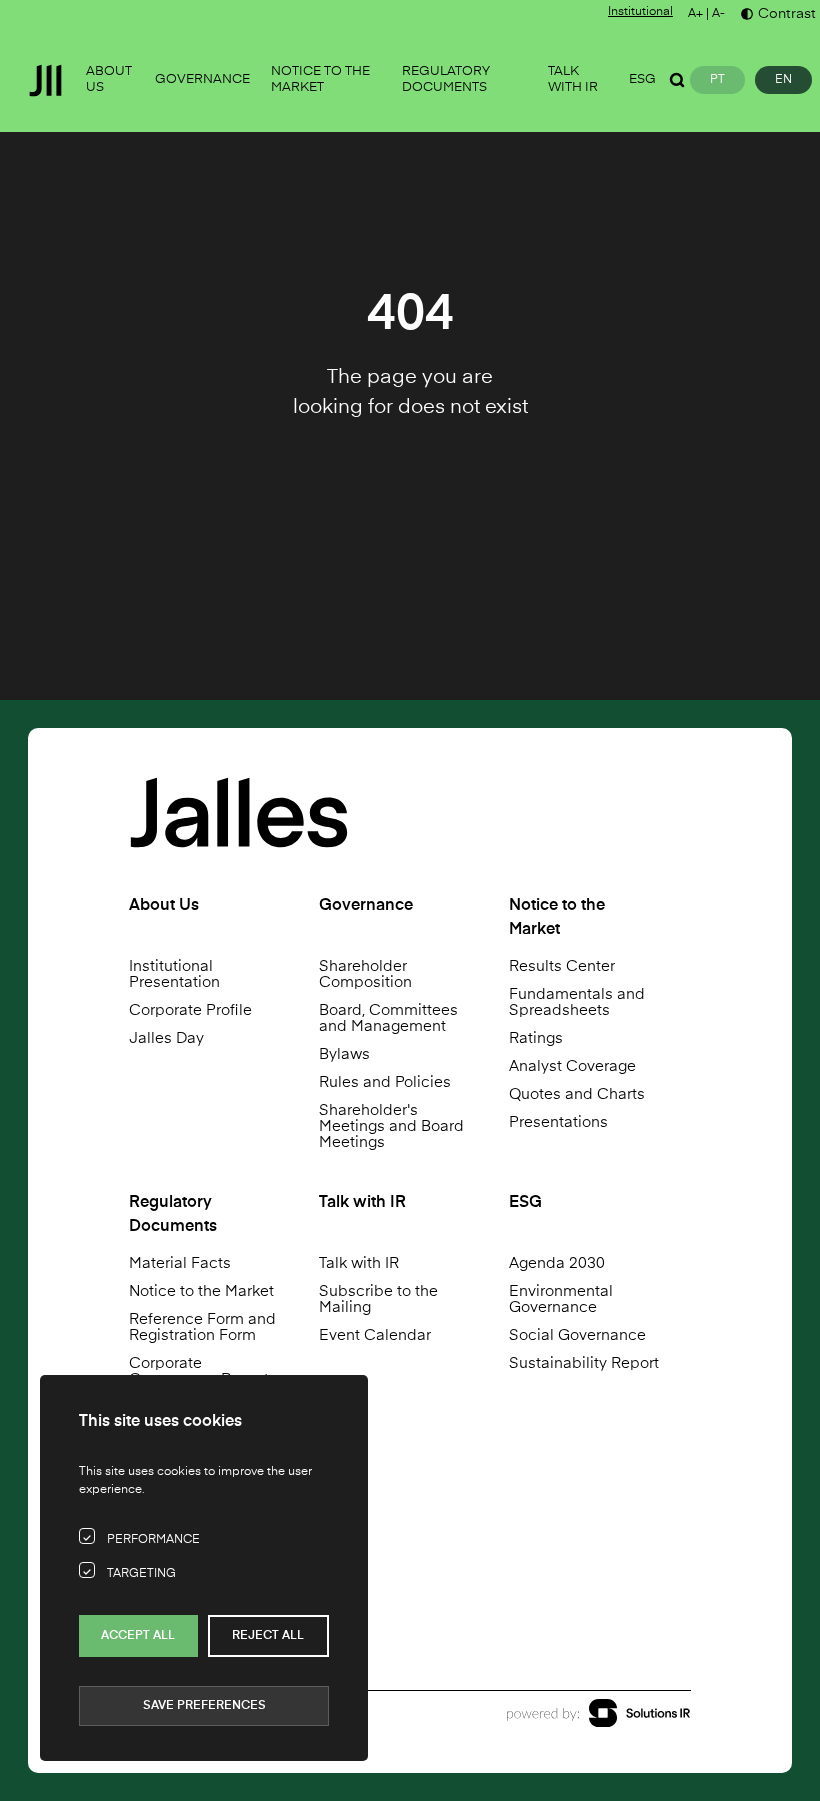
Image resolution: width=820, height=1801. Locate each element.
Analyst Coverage (572, 1066)
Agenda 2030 (557, 1263)
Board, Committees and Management (388, 1018)
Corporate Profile (190, 1010)
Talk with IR (359, 1263)
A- (718, 14)
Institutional (640, 12)
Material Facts (180, 1263)
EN (783, 80)
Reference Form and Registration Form (202, 1327)
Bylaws (344, 1054)
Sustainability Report (584, 1363)
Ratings (536, 1038)
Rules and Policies (385, 1082)
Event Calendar (375, 1335)
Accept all (138, 1636)
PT (717, 80)
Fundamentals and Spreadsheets (577, 1002)
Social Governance (577, 1335)
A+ (695, 14)
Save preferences (204, 1706)
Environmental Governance (561, 1299)
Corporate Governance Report (199, 1371)
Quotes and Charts (577, 1094)
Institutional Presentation (174, 974)
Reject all (268, 1636)
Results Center (562, 966)
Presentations (558, 1122)
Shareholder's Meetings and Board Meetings (391, 1126)
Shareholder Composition (365, 974)
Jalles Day (166, 1038)
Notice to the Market (201, 1291)
